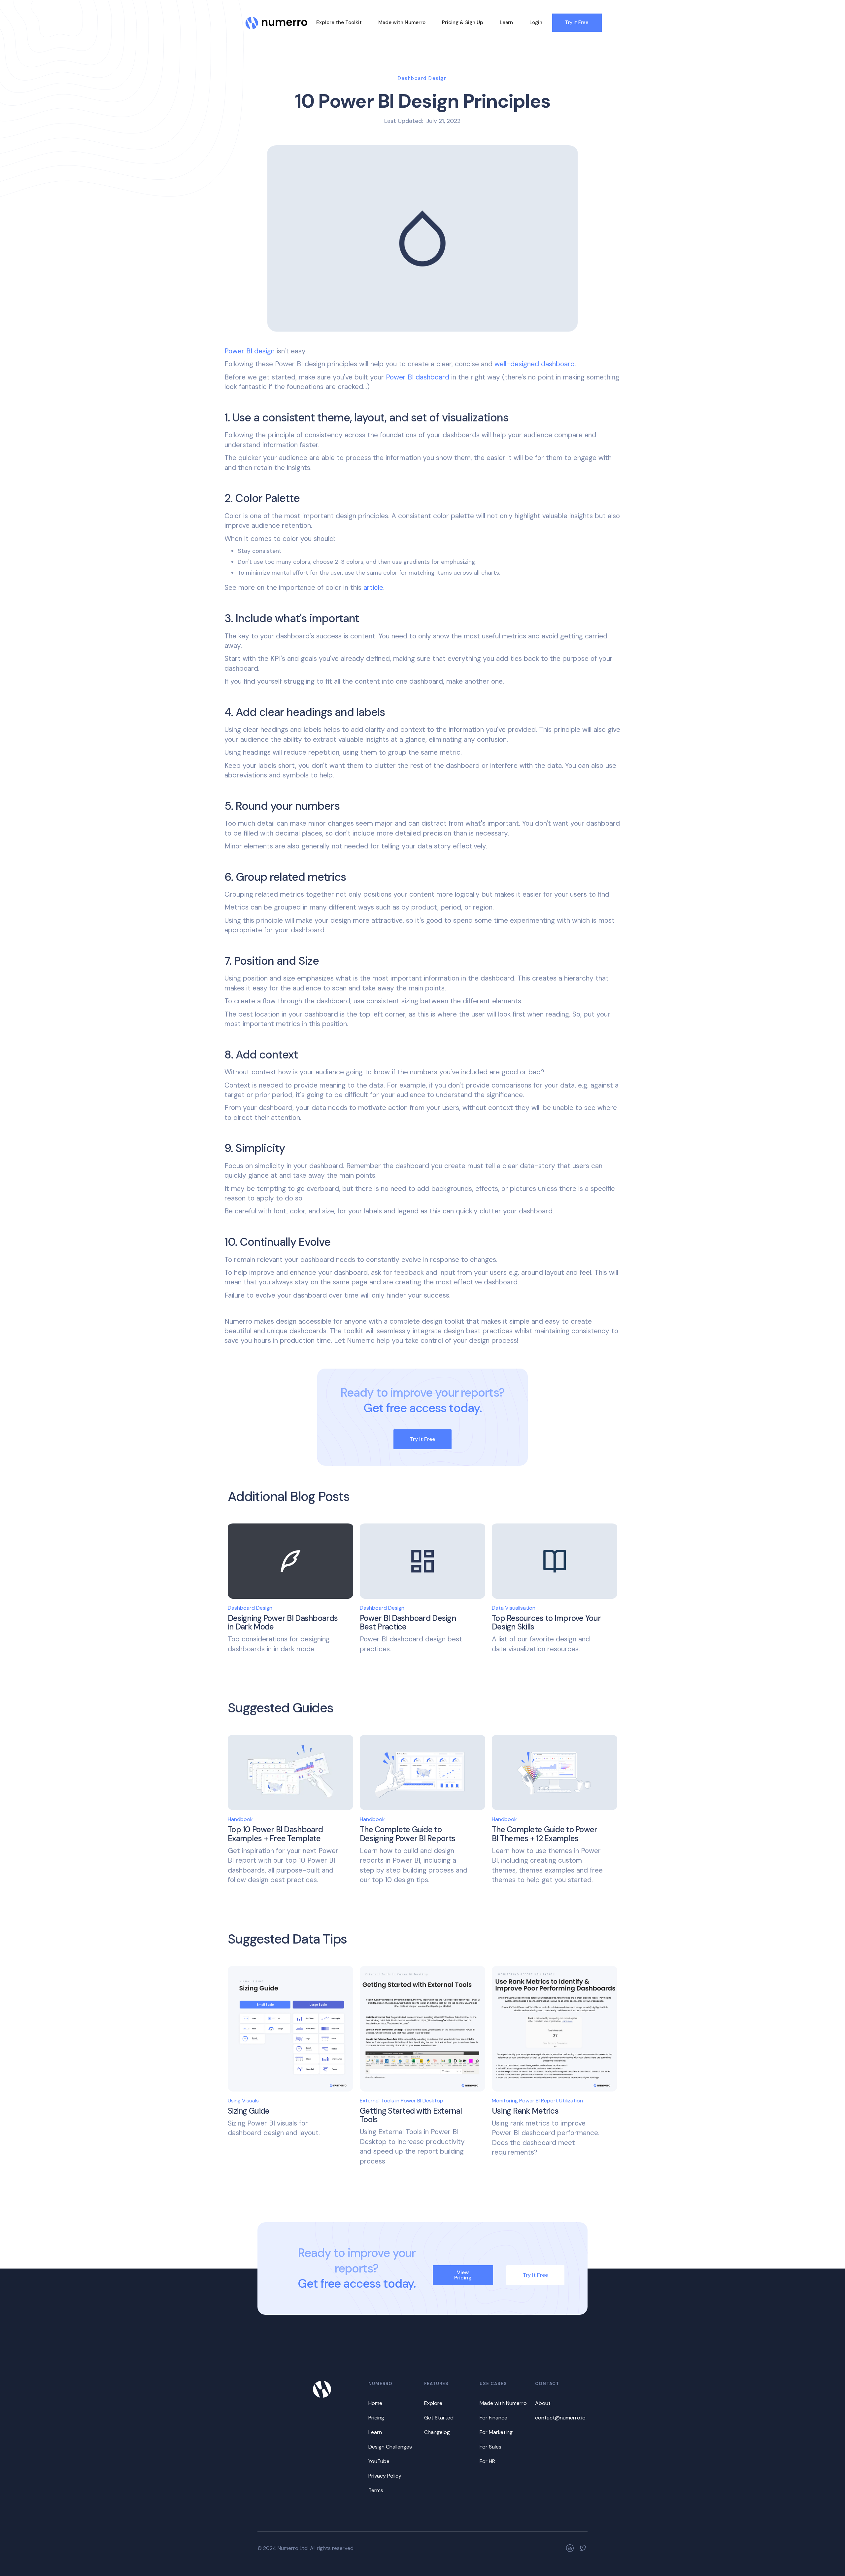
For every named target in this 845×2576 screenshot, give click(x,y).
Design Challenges (390, 2447)
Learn (506, 22)
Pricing (376, 2418)
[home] (277, 19)
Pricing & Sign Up (463, 22)
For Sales (490, 2447)
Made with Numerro (402, 22)
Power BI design (250, 351)
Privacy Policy (385, 2476)
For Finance (493, 2418)
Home (375, 2403)
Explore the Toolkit (339, 22)
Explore (433, 2403)
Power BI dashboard (418, 377)
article (373, 588)
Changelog (437, 2432)
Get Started (439, 2418)
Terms (376, 2490)
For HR (487, 2461)
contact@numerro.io (560, 2418)
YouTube (379, 2461)
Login (536, 22)
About (543, 2403)
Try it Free (577, 22)
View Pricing (463, 2275)
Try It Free (422, 1439)
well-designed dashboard (535, 364)
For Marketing (496, 2432)
